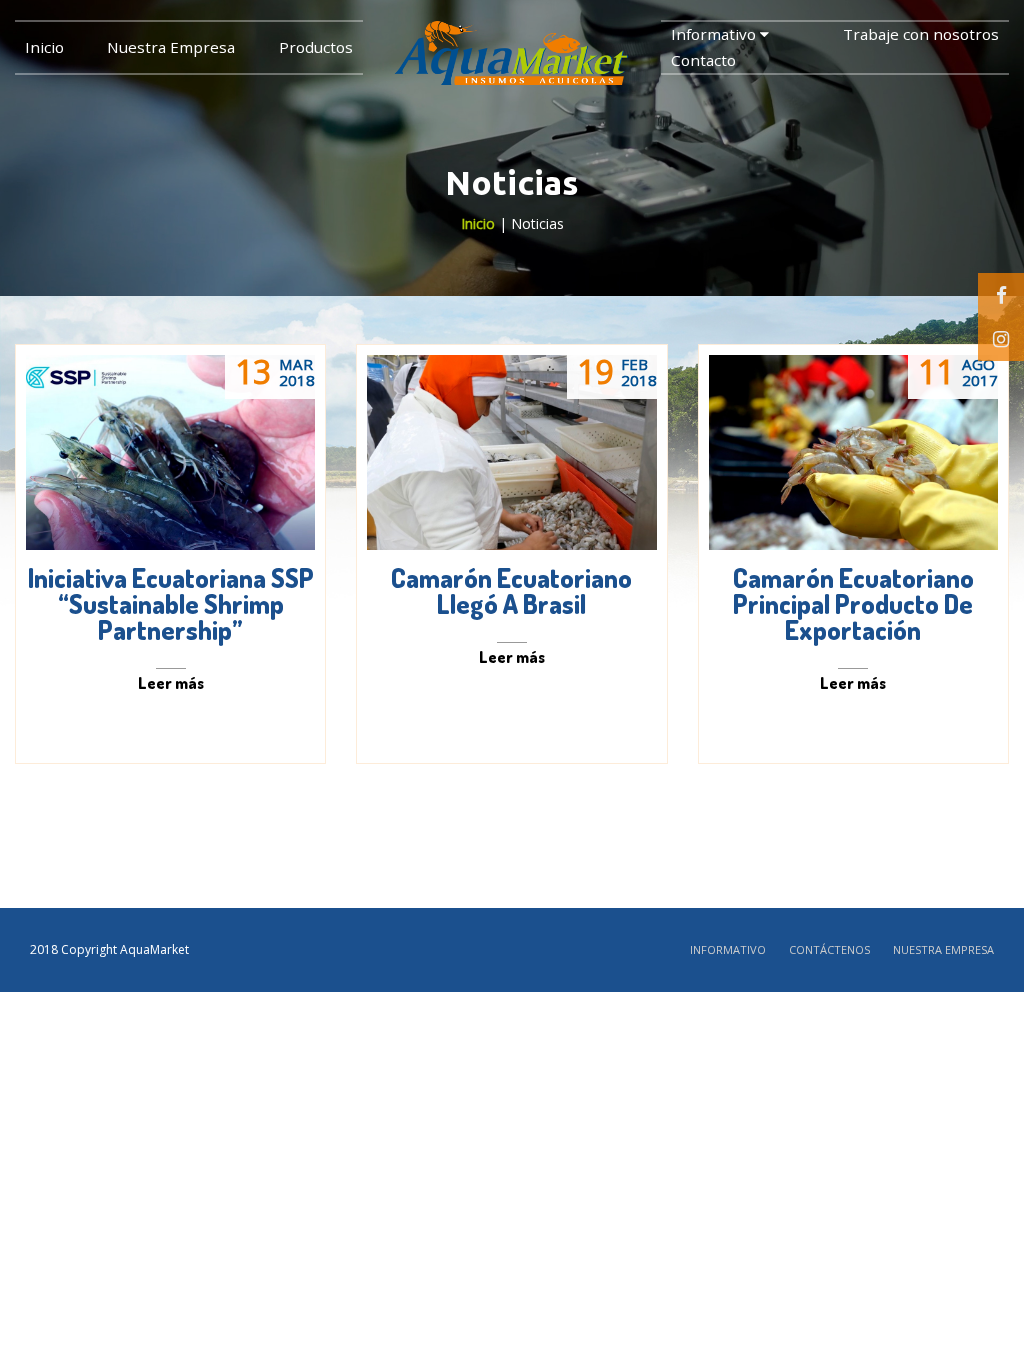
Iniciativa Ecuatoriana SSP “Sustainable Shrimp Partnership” (171, 603)
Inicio (44, 47)
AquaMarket (154, 949)
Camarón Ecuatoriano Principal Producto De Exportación (853, 603)
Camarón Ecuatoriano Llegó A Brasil (511, 590)
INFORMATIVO (728, 949)
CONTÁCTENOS (829, 949)
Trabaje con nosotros (921, 34)
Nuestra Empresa (171, 47)
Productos (316, 47)
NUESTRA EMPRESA (943, 949)
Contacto (703, 60)
